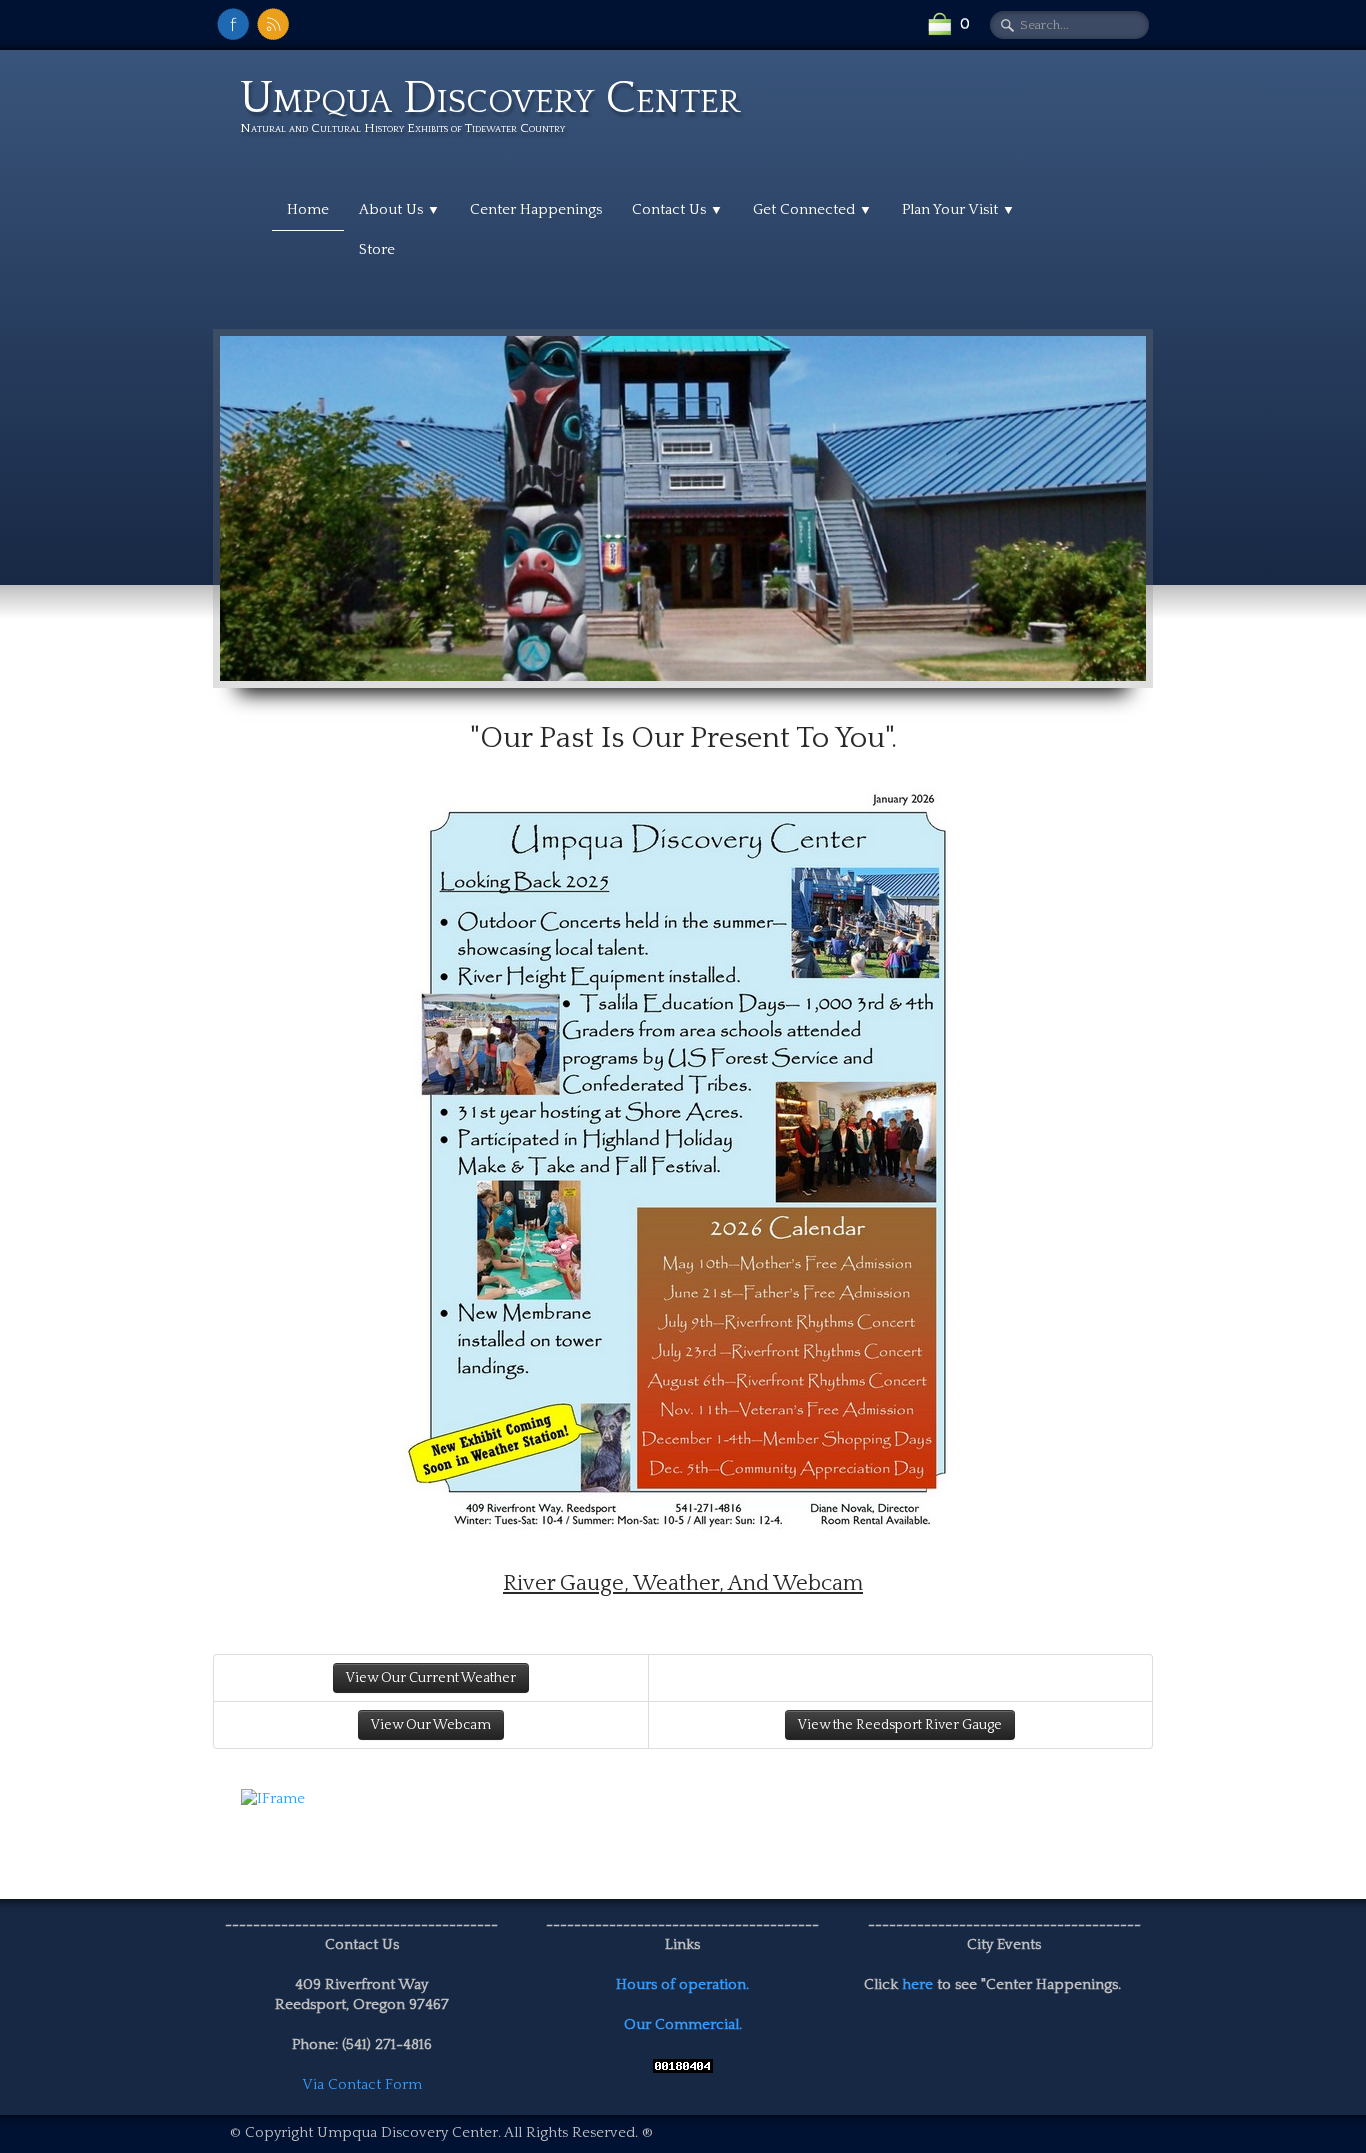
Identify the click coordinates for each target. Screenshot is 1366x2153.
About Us (399, 209)
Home (308, 209)
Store (377, 249)
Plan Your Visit (958, 209)
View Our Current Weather (431, 1678)
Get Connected (812, 209)
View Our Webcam (431, 1725)
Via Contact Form (362, 2084)
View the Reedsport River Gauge (900, 1725)
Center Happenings (536, 209)
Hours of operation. (682, 1984)
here (917, 1984)
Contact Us (677, 209)
